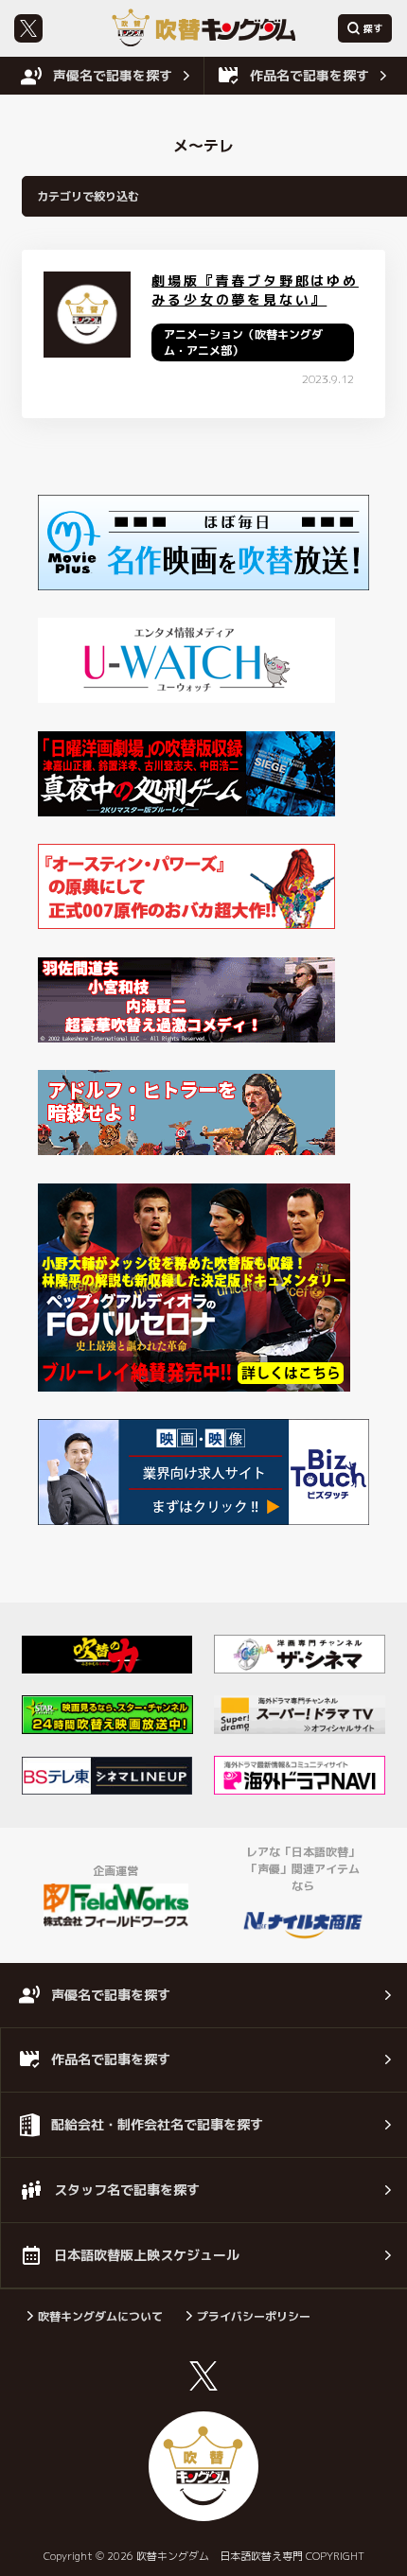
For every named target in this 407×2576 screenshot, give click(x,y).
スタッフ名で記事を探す (127, 2190)
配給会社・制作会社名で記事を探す (157, 2124)
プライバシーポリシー (254, 2316)
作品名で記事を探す (310, 75)
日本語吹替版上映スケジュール (147, 2255)
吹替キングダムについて (100, 2316)
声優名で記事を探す (113, 75)
